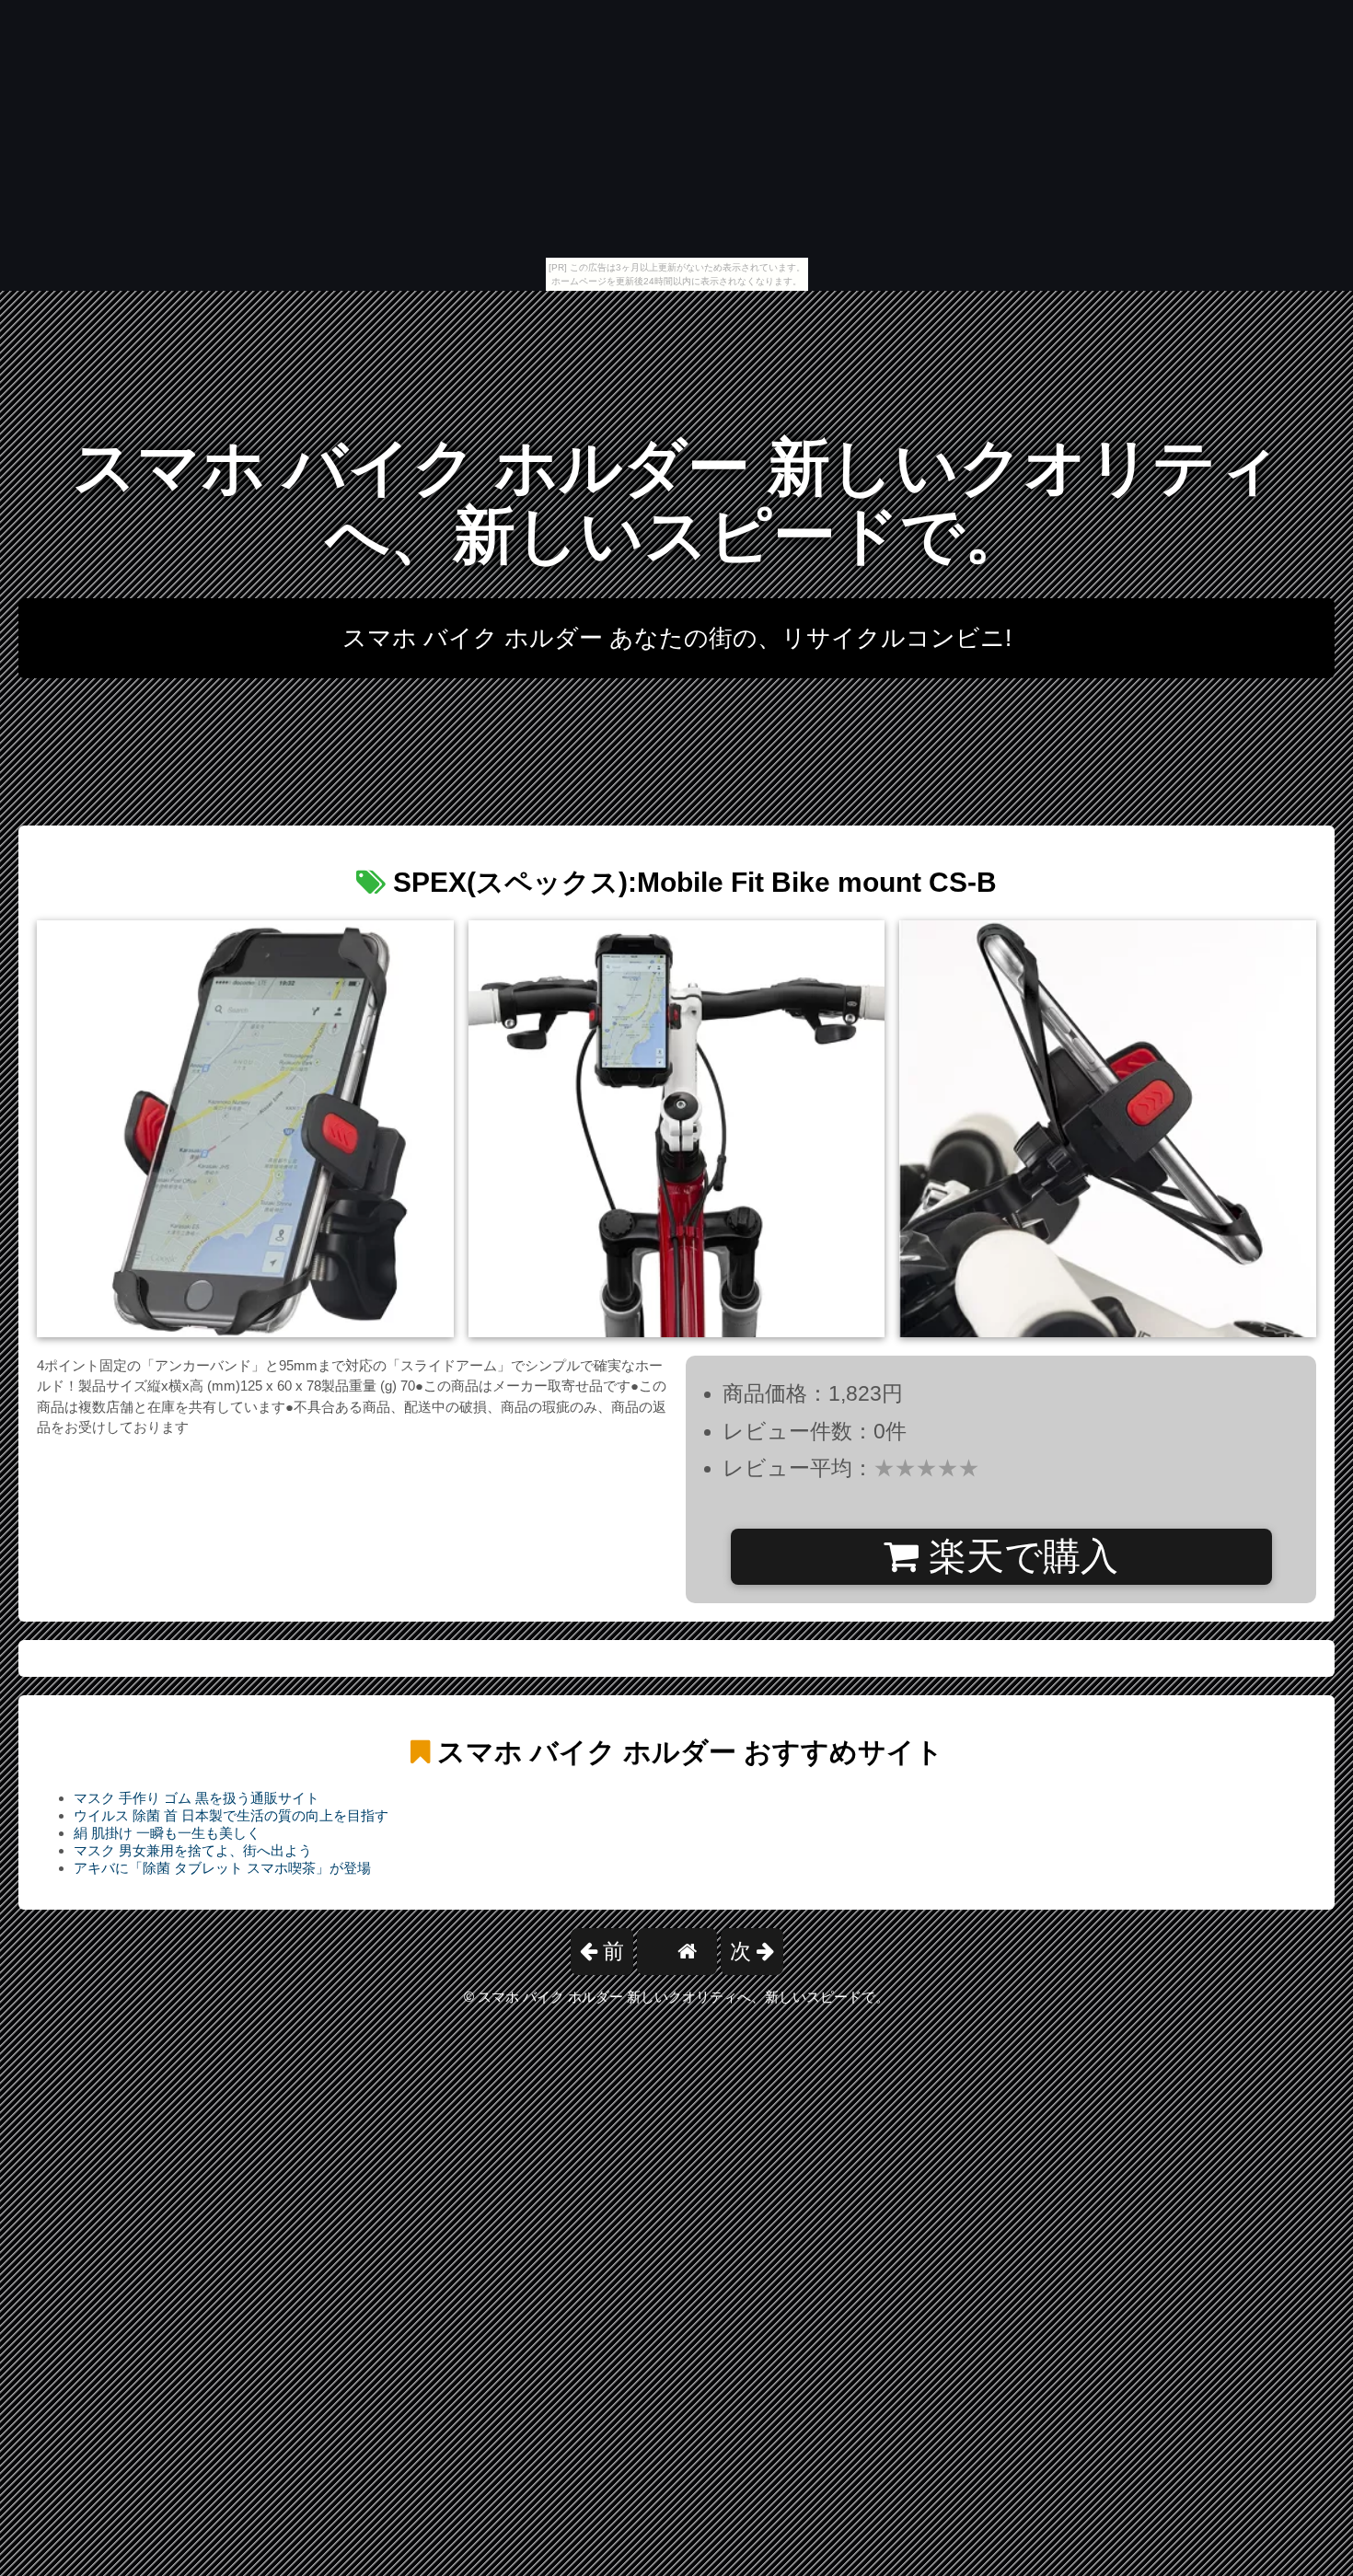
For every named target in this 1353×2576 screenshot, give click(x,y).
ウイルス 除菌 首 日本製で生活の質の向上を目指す (231, 1815)
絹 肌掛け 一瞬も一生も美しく (167, 1833)
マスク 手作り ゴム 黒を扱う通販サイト (197, 1798)
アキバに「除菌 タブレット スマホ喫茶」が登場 (222, 1868)
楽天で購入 (1018, 1556)
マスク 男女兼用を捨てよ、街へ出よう (193, 1850)
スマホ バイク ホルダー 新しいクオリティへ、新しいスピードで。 (677, 501)
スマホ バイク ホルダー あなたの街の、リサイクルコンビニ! (677, 638)
